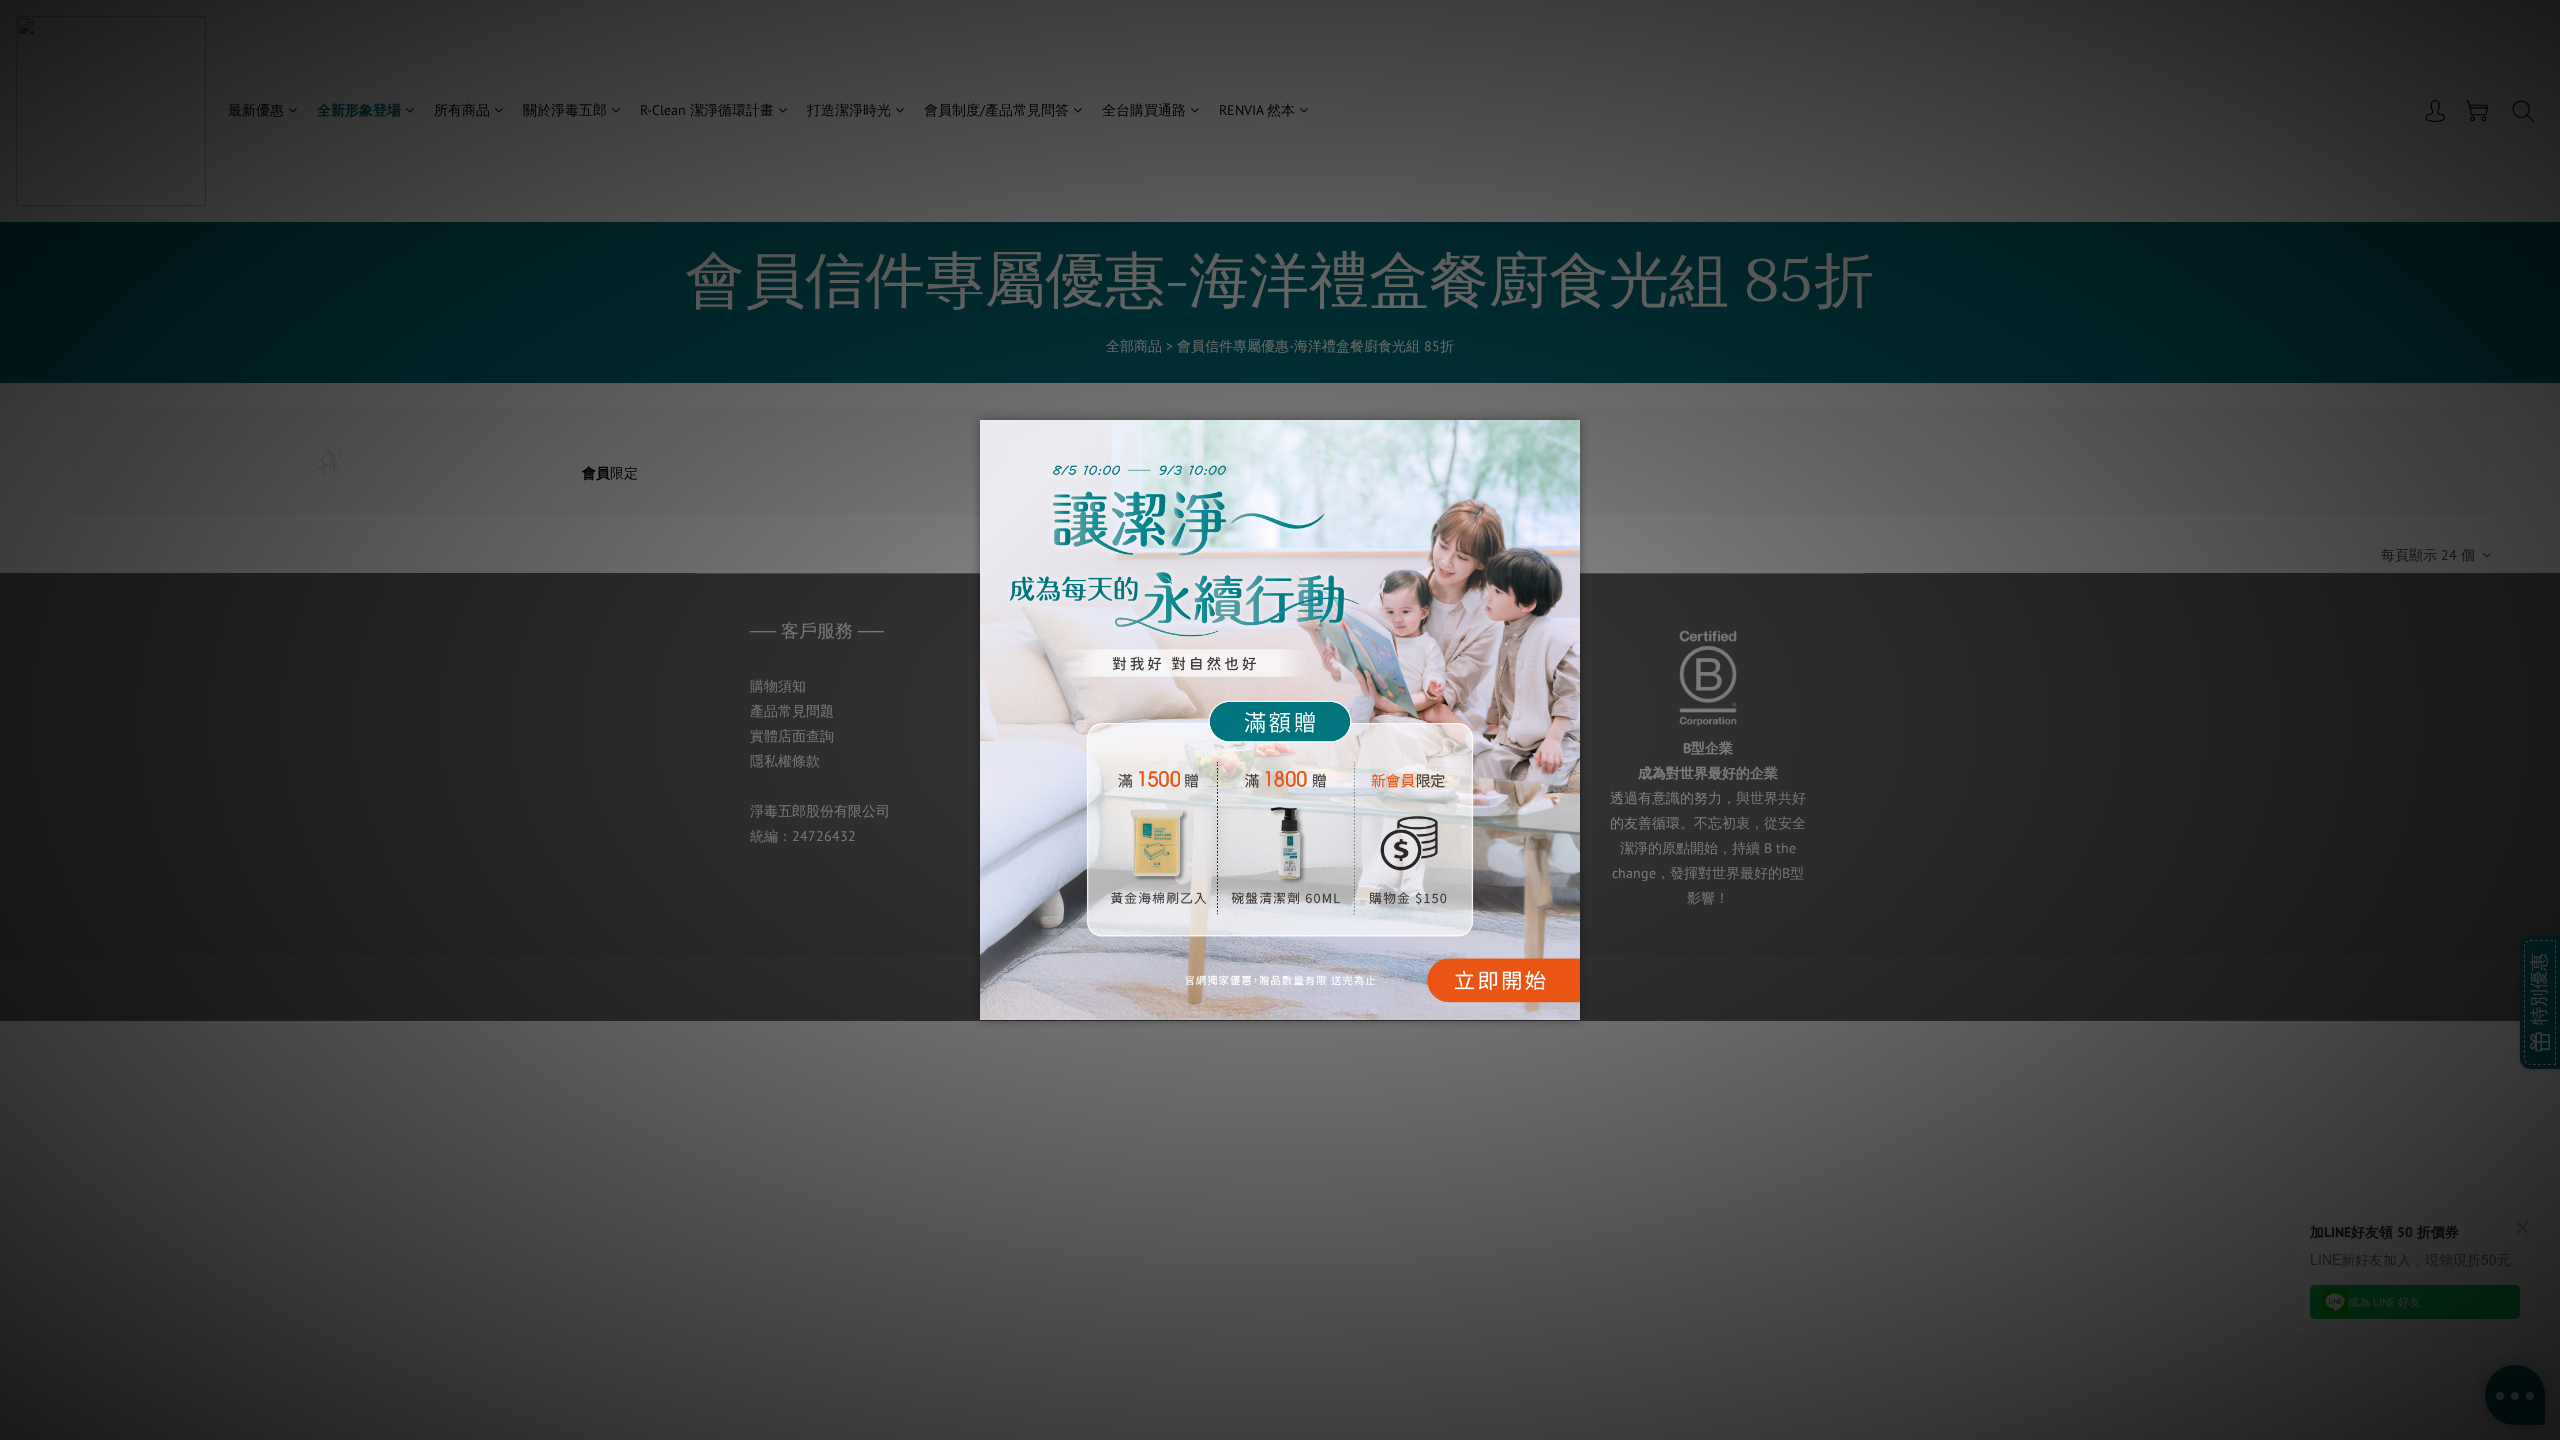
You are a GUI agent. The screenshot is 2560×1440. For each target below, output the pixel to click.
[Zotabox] (1567, 1002)
